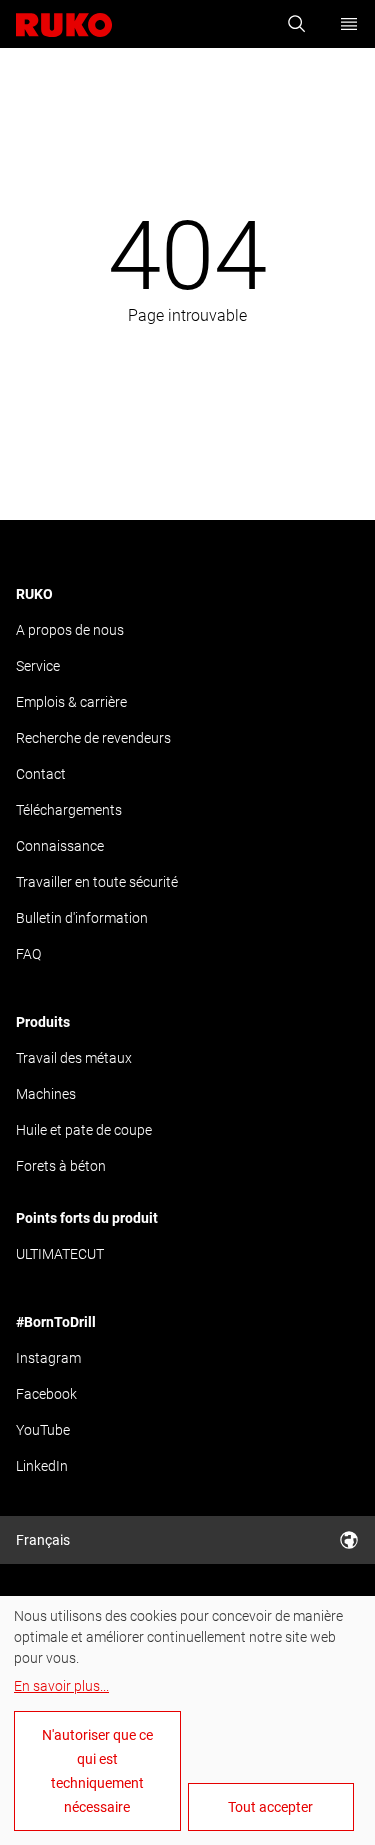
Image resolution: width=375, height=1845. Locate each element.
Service (38, 666)
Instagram (48, 1358)
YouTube (43, 1430)
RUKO (34, 594)
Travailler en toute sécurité (97, 882)
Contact (41, 774)
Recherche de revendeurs (93, 738)
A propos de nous (70, 630)
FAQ (28, 954)
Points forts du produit (87, 1218)
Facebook (46, 1394)
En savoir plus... (61, 1686)
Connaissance (60, 846)
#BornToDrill (56, 1322)
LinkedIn (42, 1466)
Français (43, 1540)
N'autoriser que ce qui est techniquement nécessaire (97, 1771)
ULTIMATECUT (60, 1254)
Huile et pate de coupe (84, 1130)
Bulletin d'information (82, 918)
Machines (46, 1094)
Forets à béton (61, 1166)
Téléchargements (69, 810)
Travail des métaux (74, 1058)
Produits (43, 1022)
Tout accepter (270, 1807)
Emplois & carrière (71, 702)
